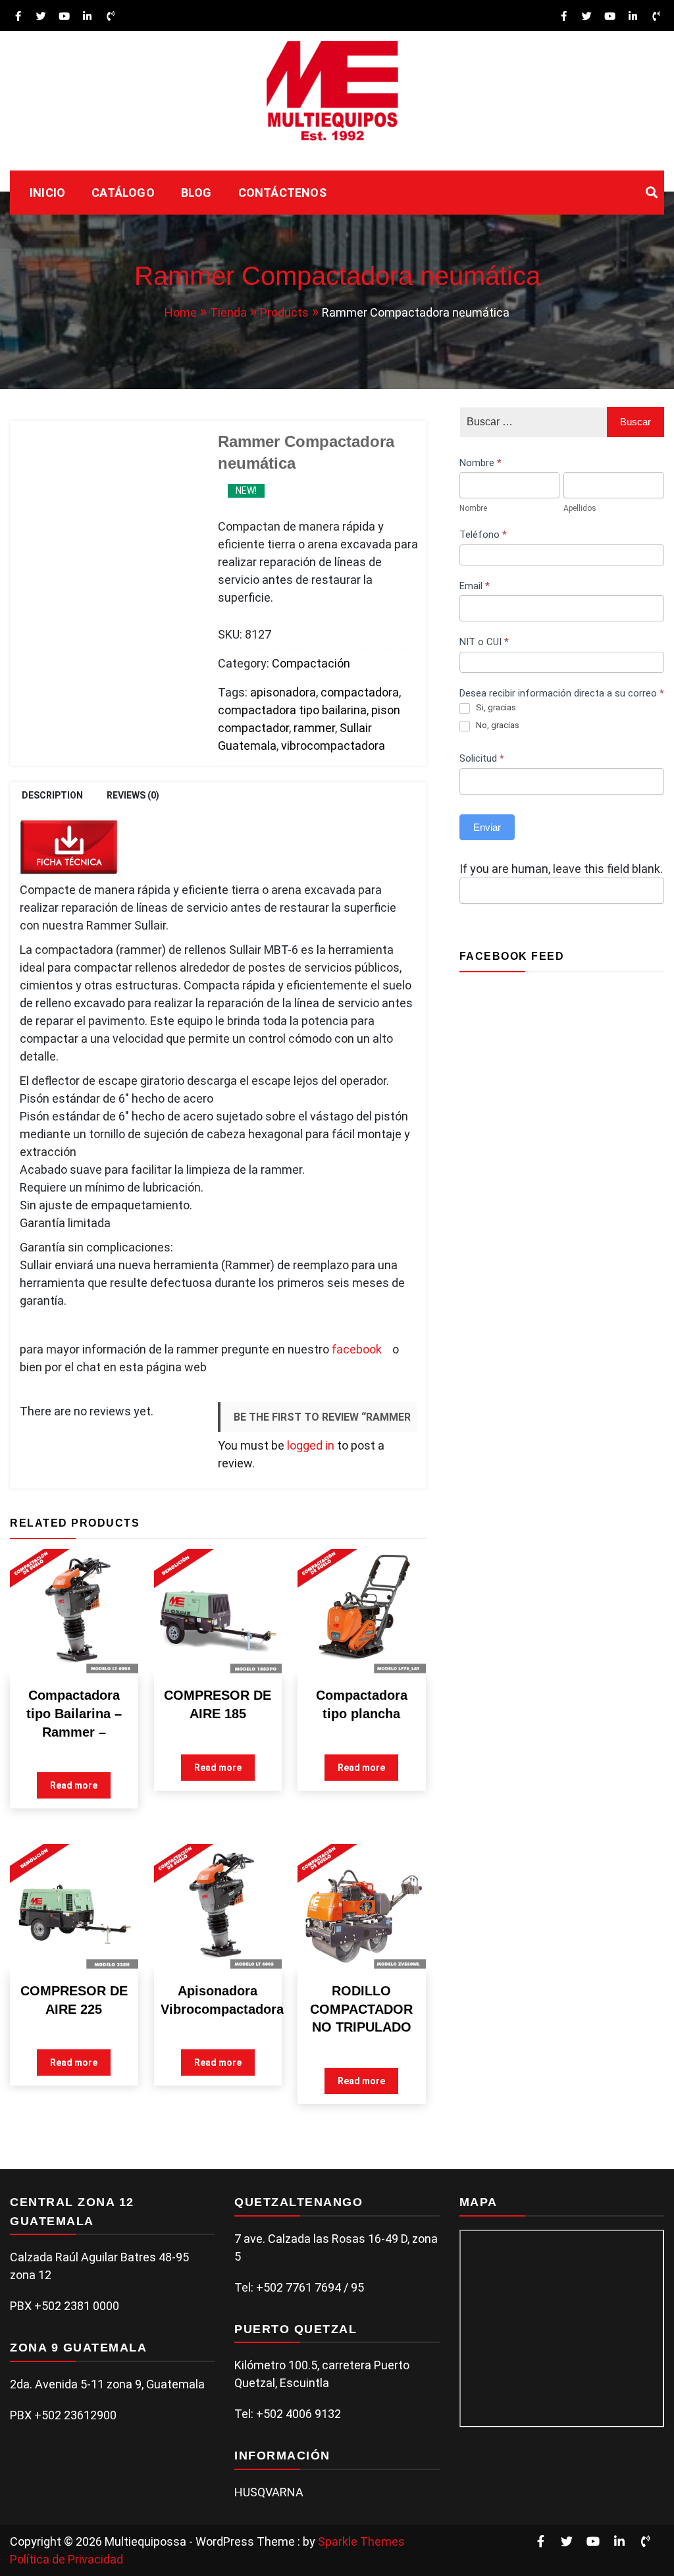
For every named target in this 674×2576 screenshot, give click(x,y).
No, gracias (498, 725)
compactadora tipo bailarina (292, 710)
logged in (311, 1445)
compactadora (360, 692)
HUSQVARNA (269, 2492)
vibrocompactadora (333, 746)
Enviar (487, 827)
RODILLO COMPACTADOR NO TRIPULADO (361, 2009)
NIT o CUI (484, 642)
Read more (74, 1785)
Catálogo (123, 193)
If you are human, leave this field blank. (561, 869)
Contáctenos (282, 193)
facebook (358, 1349)
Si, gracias (496, 707)
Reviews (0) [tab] (133, 795)
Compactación (311, 663)
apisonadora (283, 692)
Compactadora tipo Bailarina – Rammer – (74, 1713)
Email (475, 586)
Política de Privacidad (66, 2559)
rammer (314, 728)
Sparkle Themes (361, 2541)
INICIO (47, 193)
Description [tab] (52, 795)
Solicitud (482, 758)
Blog (196, 193)
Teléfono (483, 535)
